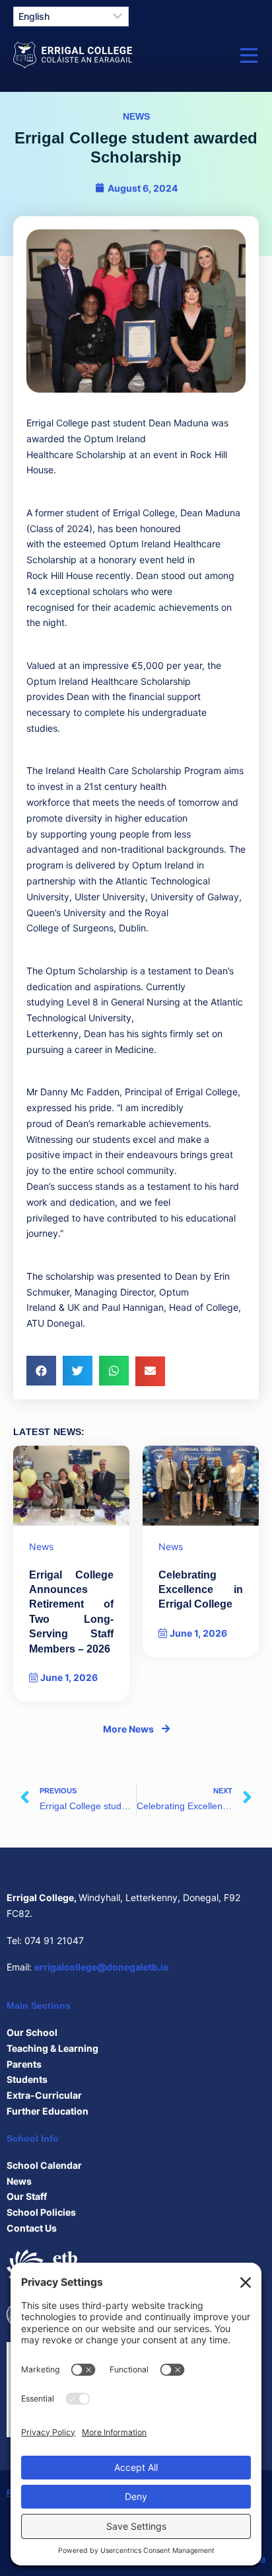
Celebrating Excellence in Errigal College (201, 1590)
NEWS (136, 116)
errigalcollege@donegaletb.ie (101, 1967)
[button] (41, 1371)
